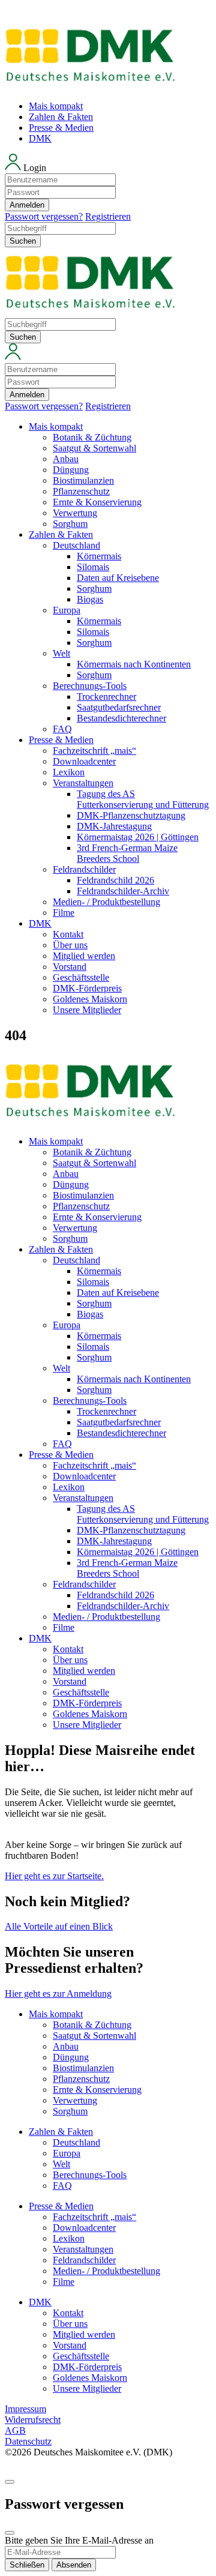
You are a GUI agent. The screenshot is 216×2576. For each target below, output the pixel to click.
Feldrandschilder (84, 869)
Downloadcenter (84, 761)
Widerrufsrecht (33, 2420)
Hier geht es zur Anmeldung (58, 1994)
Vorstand (70, 967)
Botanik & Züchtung (92, 437)
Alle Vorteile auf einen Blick (59, 1926)
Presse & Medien (61, 128)
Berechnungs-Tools (90, 686)
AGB (15, 2430)
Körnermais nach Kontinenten (134, 664)
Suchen (23, 241)
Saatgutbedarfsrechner (119, 707)
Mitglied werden (84, 956)
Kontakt (68, 934)
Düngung (71, 470)
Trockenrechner (106, 697)
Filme (64, 913)
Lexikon (69, 772)
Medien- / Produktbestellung (106, 902)
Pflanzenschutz (81, 491)
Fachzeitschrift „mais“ (94, 751)
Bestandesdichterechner (121, 718)
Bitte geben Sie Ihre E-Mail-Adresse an (79, 2540)
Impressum (25, 2409)
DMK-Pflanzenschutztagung (131, 815)
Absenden (74, 2565)
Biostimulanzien (83, 480)
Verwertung (75, 513)
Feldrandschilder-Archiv (123, 891)
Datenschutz (28, 2441)
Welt (61, 653)
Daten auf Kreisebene (118, 578)
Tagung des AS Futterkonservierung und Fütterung (143, 799)
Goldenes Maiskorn (90, 999)
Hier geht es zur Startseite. (54, 1876)
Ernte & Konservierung (97, 502)
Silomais (93, 567)
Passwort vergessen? (44, 216)
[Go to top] (10, 2482)
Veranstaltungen (83, 783)
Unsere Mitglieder (87, 1010)
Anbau (66, 459)
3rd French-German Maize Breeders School (127, 853)
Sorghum (70, 524)
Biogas (90, 599)
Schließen (27, 2565)
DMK (40, 138)
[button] (108, 188)
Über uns (70, 945)
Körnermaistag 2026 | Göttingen (138, 837)
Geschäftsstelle (81, 977)
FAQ (62, 729)
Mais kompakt (56, 106)
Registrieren (108, 216)
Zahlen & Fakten (61, 117)
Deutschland (76, 545)
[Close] (10, 2533)
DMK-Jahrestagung (114, 826)
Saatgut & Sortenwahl (94, 448)
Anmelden (27, 205)
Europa (67, 610)
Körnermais (99, 556)
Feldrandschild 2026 (115, 880)
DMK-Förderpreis (87, 988)
